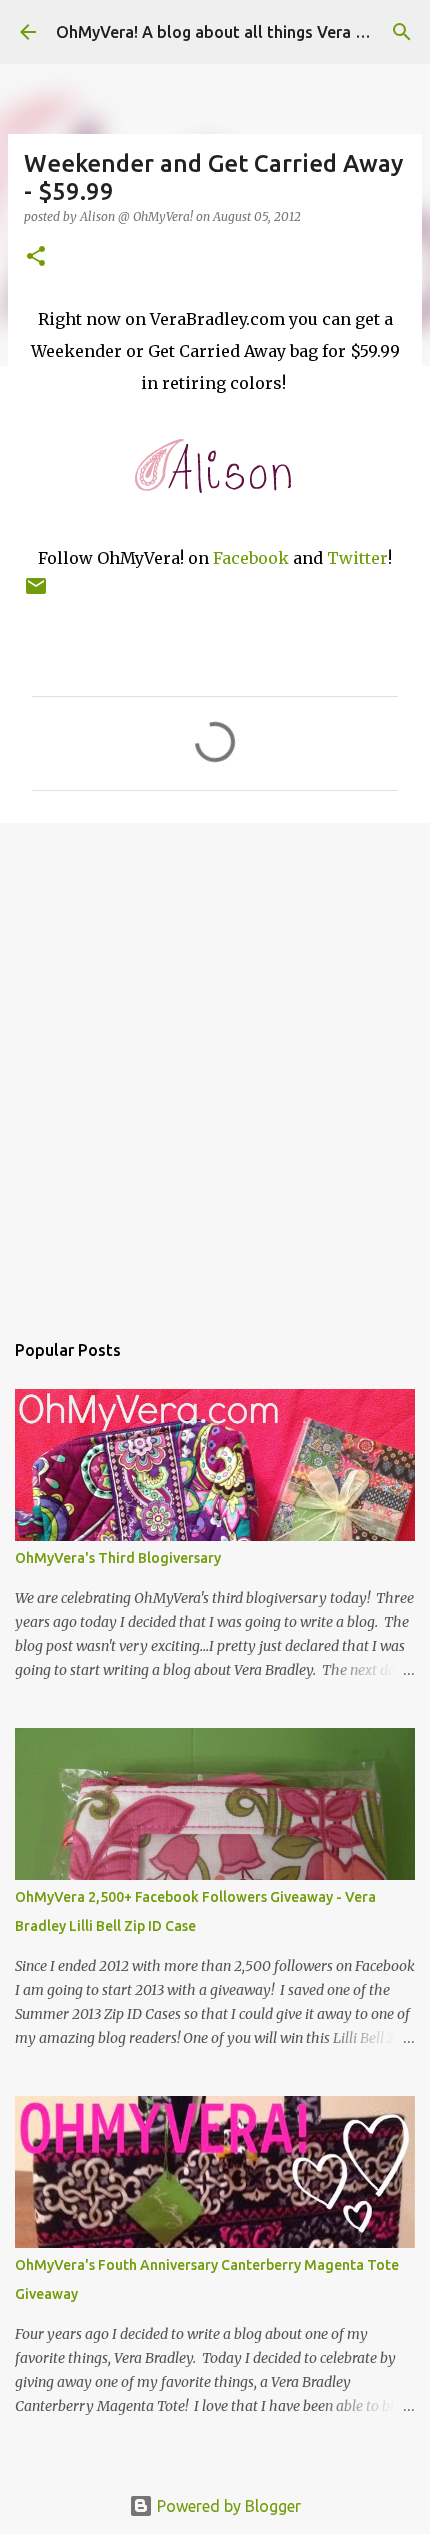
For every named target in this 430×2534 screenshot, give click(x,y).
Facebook (251, 558)
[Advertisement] (215, 1066)
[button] (36, 257)
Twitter (357, 558)
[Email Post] (36, 593)
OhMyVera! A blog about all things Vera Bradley (234, 32)
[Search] (402, 32)
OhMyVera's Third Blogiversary (118, 1558)
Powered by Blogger (227, 2506)
